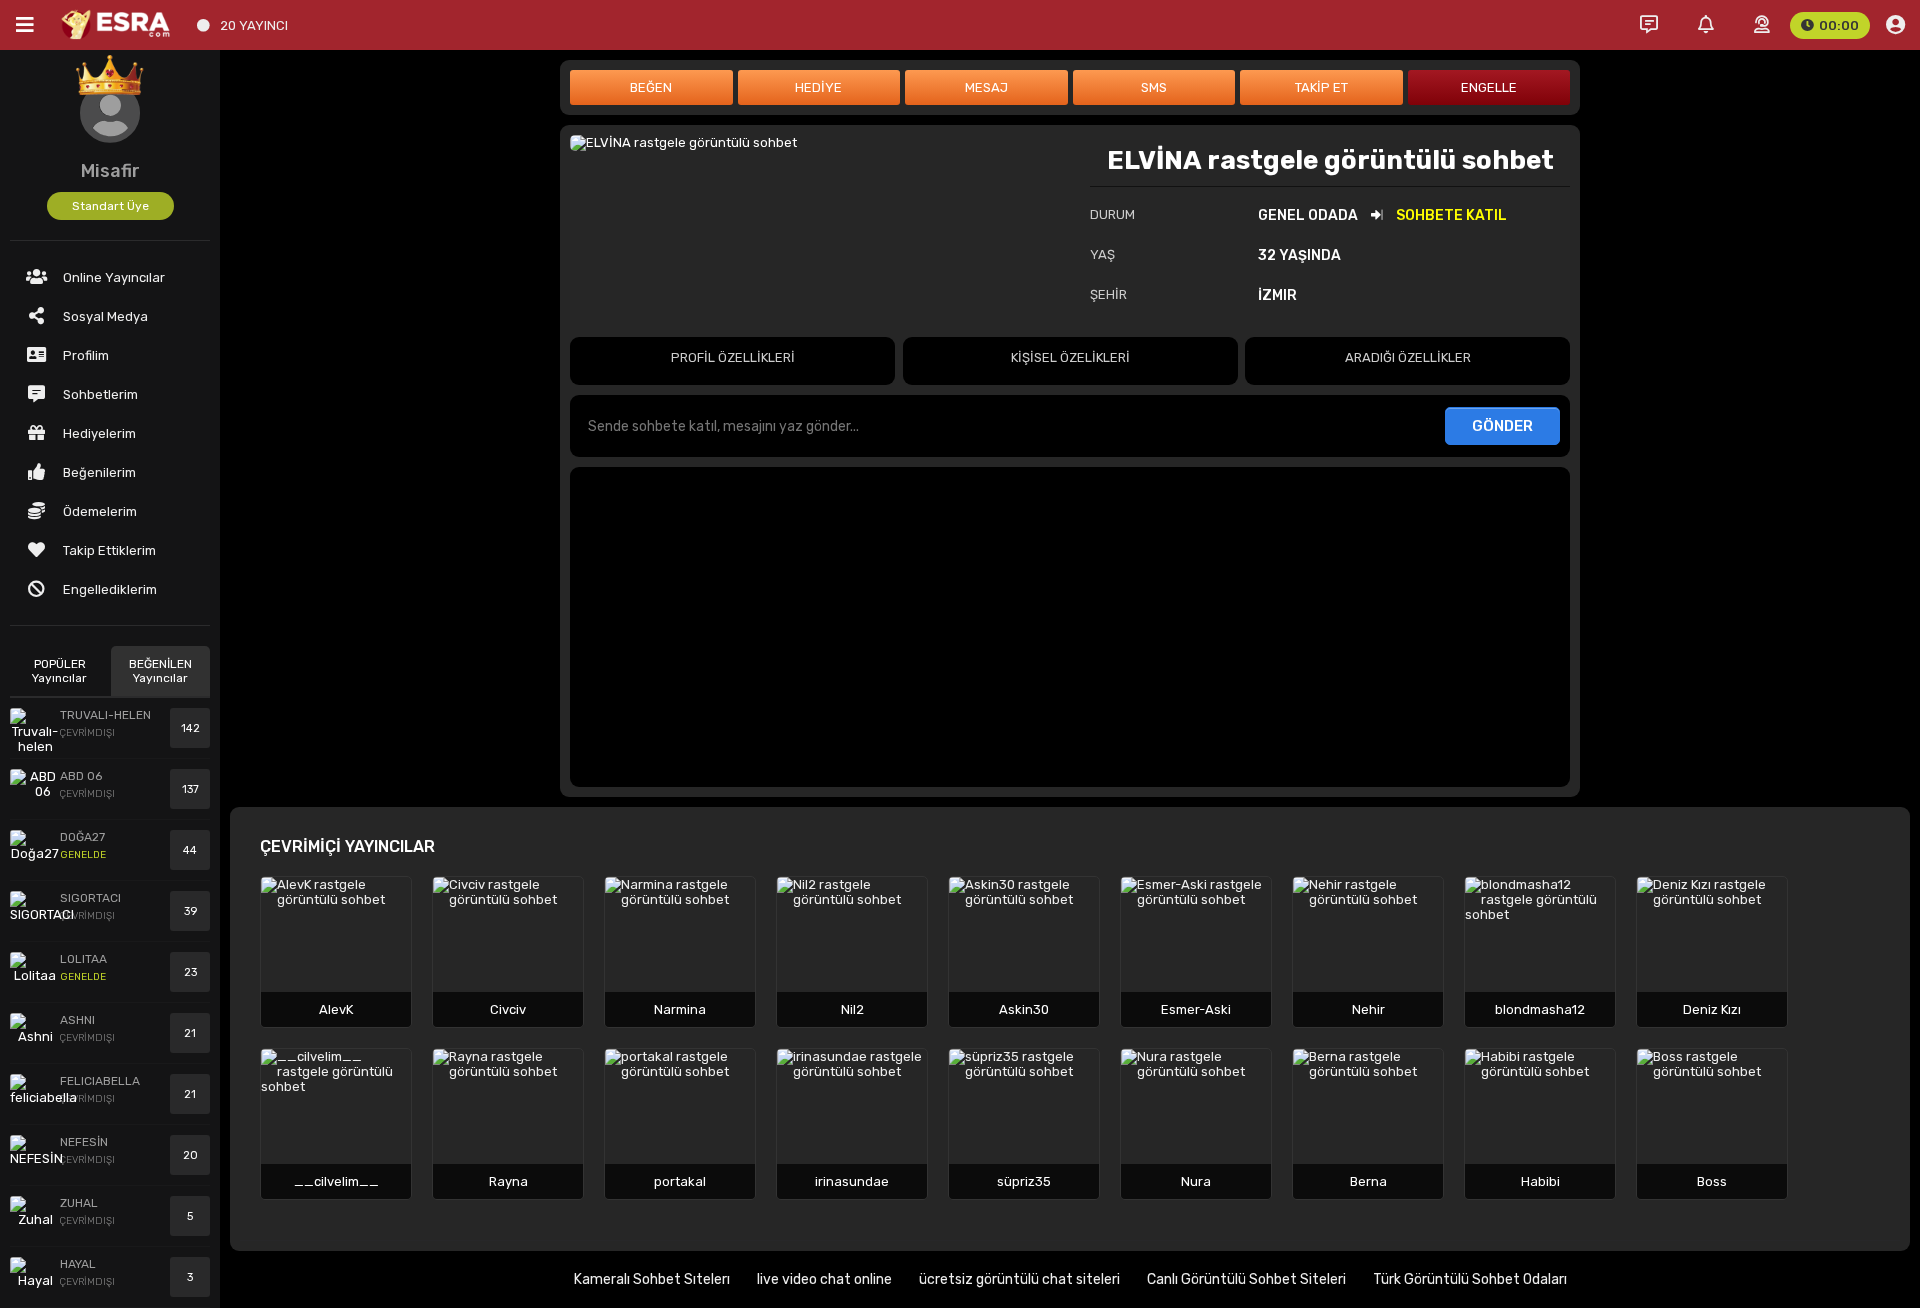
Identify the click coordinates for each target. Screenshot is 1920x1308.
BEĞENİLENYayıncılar (160, 671)
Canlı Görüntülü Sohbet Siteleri (1246, 1279)
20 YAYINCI (254, 25)
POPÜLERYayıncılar (59, 671)
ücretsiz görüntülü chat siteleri (1019, 1279)
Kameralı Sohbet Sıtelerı (652, 1279)
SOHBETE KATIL (1451, 215)
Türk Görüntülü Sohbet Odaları (1470, 1279)
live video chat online (824, 1279)
